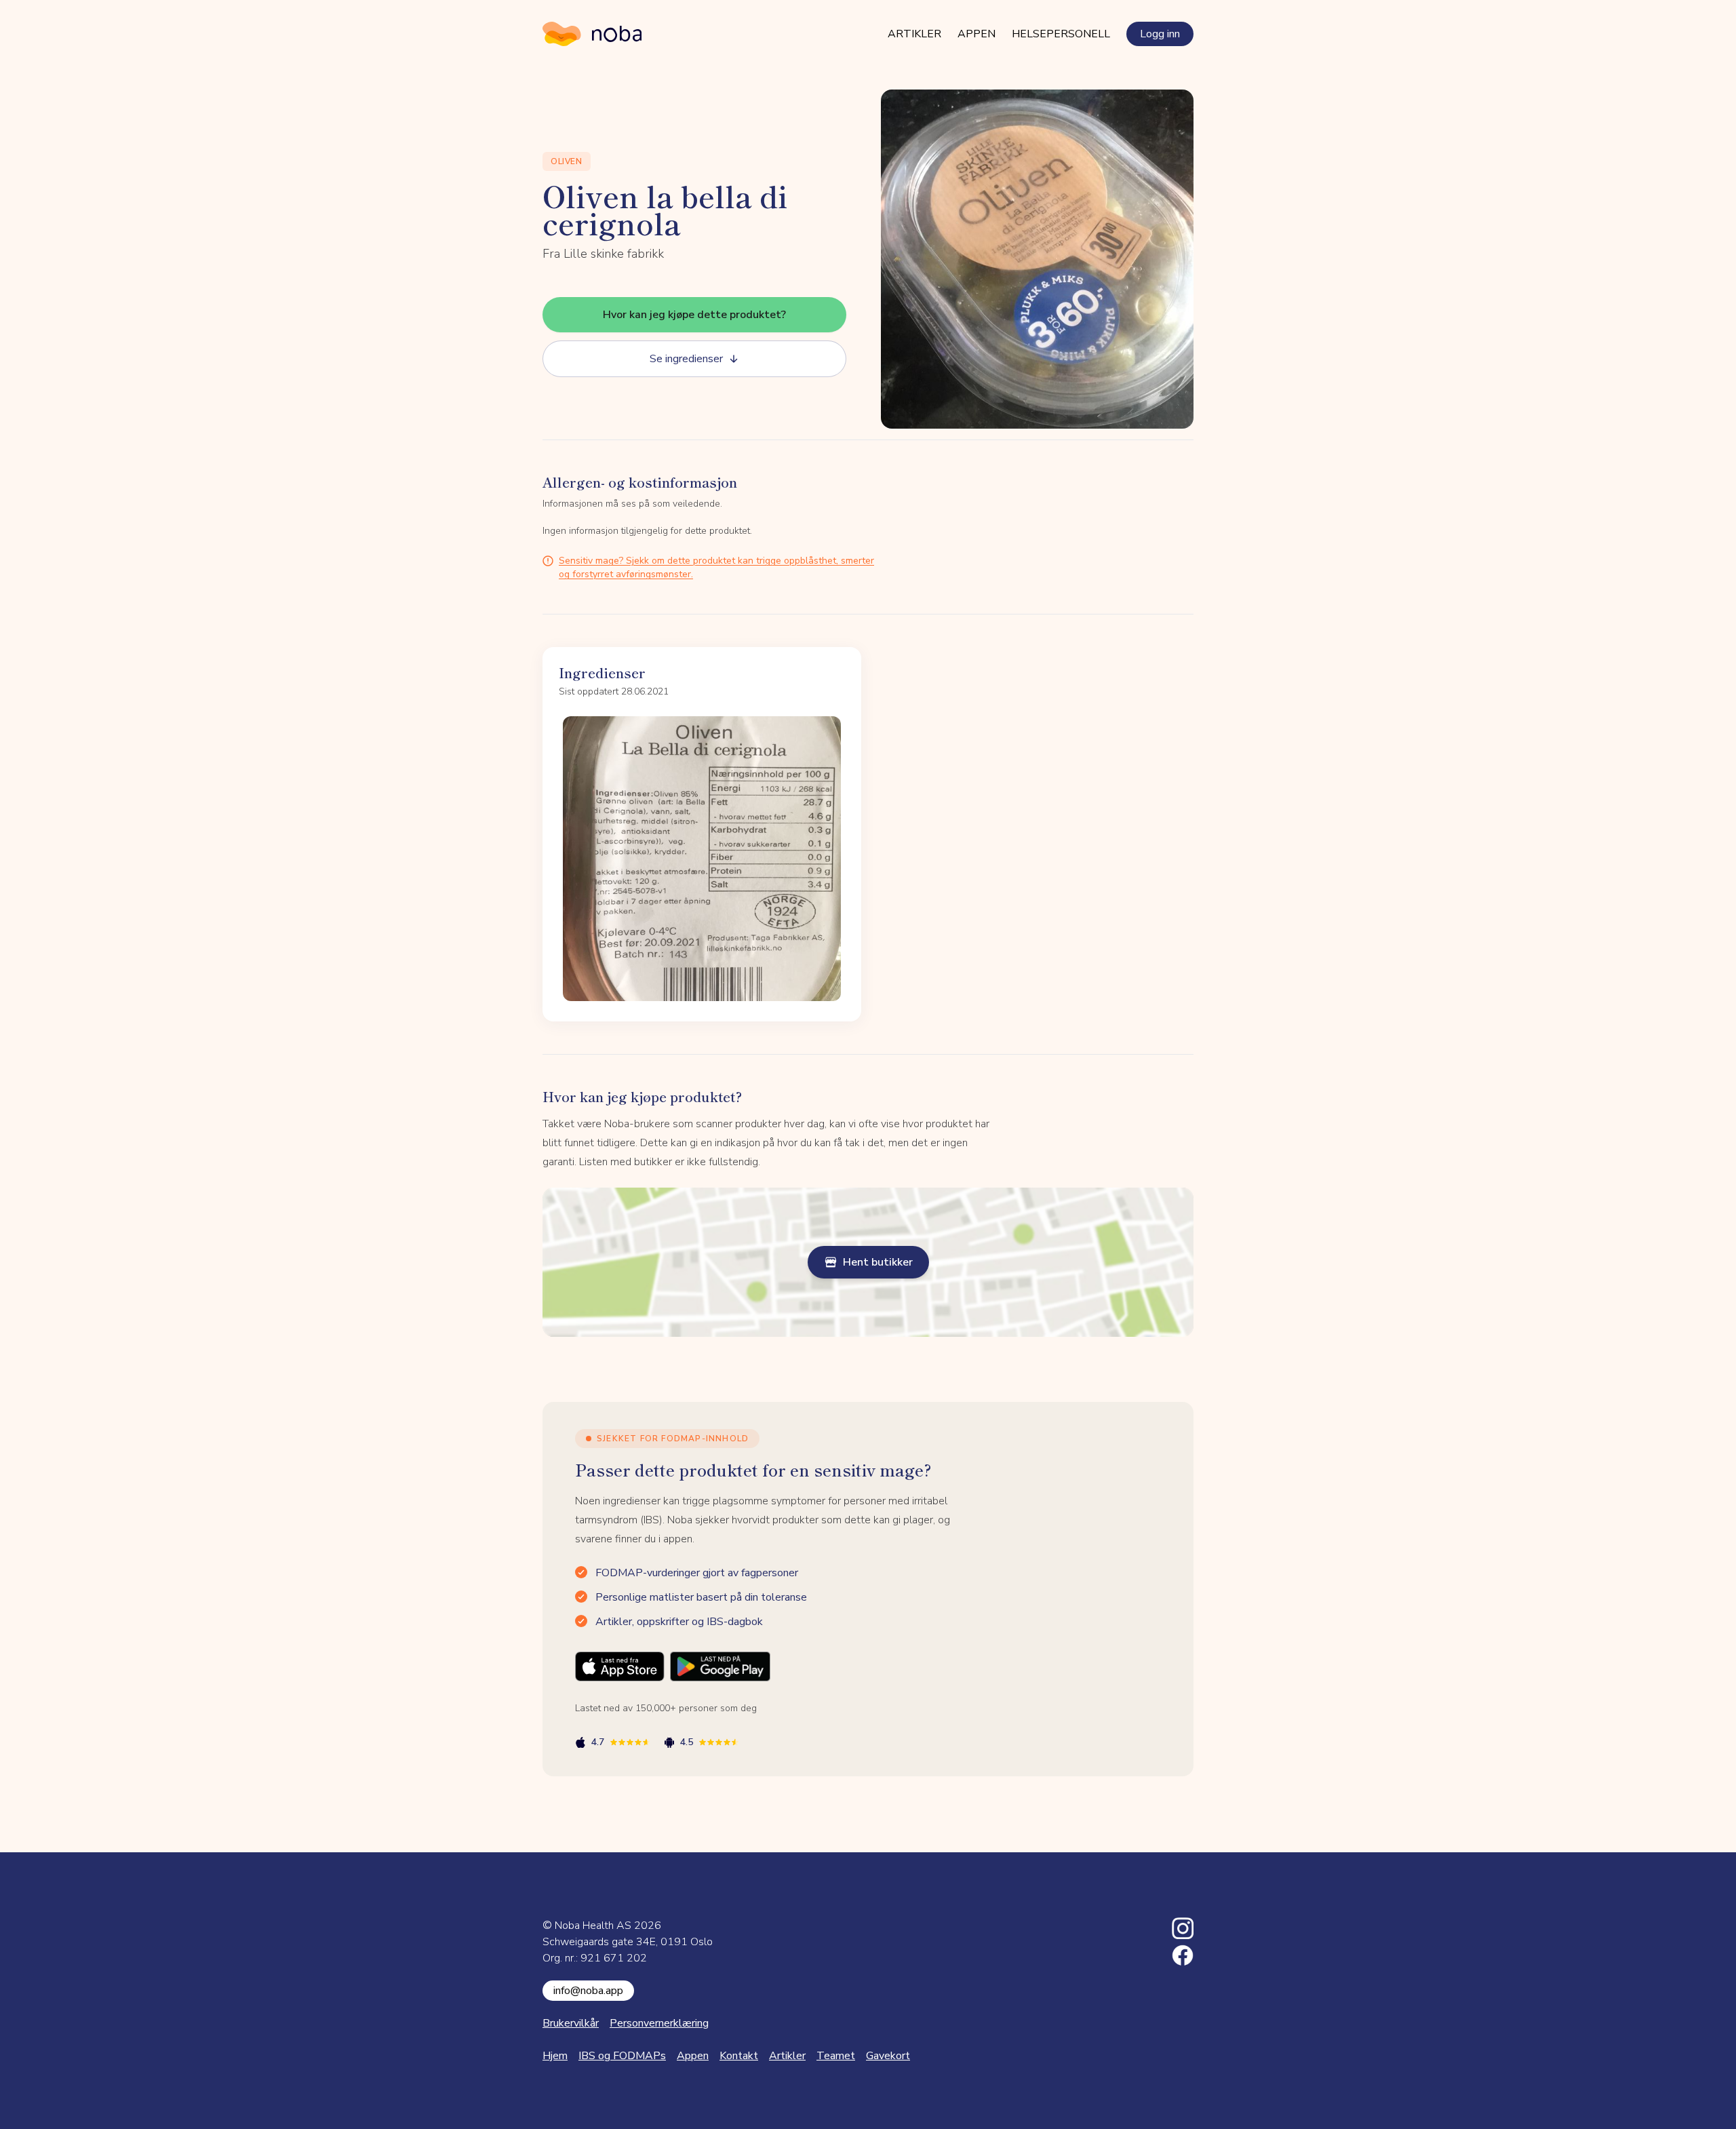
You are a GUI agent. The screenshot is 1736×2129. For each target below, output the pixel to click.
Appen (976, 34)
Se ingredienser (686, 359)
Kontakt (739, 2056)
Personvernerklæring (659, 2023)
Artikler (914, 34)
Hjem (555, 2056)
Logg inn (1160, 34)
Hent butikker (878, 1262)
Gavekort (888, 2056)
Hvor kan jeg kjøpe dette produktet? (694, 315)
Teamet (836, 2056)
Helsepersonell (1061, 34)
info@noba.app (588, 1991)
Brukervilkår (571, 2023)
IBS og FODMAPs (622, 2056)
